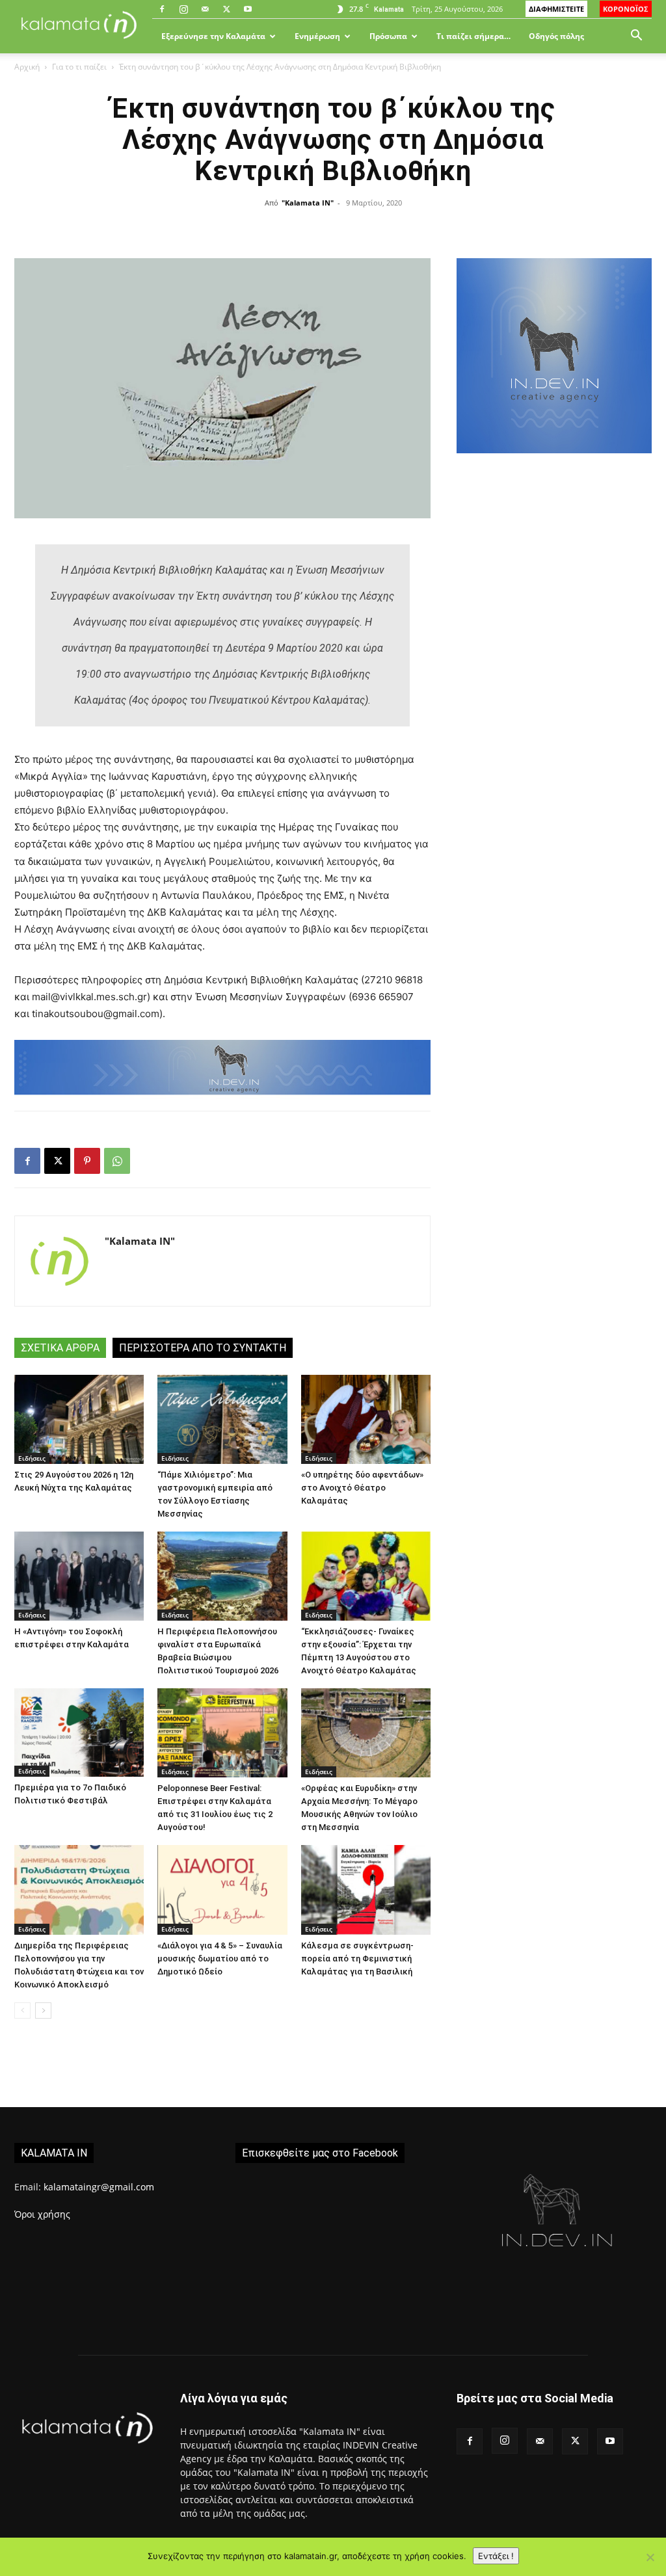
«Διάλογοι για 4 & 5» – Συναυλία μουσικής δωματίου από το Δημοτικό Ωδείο (220, 1959)
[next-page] (43, 2011)
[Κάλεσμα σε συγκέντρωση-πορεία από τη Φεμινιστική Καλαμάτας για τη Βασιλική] (366, 1890)
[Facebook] (162, 9)
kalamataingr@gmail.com (99, 2187)
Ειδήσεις (32, 1458)
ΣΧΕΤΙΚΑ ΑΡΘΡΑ (60, 1348)
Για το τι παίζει (79, 67)
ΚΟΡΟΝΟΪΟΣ (626, 9)
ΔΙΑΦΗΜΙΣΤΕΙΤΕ (556, 9)
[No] (650, 2557)
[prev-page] (22, 2011)
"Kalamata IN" (308, 203)
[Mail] (205, 9)
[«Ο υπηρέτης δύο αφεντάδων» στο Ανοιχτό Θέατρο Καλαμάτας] (366, 1419)
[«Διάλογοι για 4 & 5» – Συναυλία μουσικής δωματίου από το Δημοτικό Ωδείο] (222, 1890)
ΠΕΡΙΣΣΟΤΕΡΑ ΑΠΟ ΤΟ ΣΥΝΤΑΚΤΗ (203, 1348)
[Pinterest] (87, 1161)
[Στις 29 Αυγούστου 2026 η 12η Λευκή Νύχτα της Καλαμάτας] (79, 1419)
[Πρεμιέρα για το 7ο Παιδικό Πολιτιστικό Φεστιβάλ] (79, 1733)
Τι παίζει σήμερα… (473, 36)
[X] (226, 9)
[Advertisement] (554, 576)
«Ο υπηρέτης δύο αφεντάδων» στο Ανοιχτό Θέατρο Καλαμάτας (362, 1488)
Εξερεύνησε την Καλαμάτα (213, 36)
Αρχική (27, 67)
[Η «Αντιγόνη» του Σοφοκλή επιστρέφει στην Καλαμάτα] (79, 1576)
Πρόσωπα (388, 36)
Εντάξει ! (496, 2556)
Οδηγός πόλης (556, 36)
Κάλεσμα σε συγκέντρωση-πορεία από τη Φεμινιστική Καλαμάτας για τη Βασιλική (357, 1959)
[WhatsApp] (117, 1161)
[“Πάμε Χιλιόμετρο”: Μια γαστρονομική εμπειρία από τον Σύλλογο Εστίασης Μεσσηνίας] (222, 1419)
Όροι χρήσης (42, 2214)
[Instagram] (183, 9)
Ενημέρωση (317, 36)
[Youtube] (248, 9)
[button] (636, 37)
